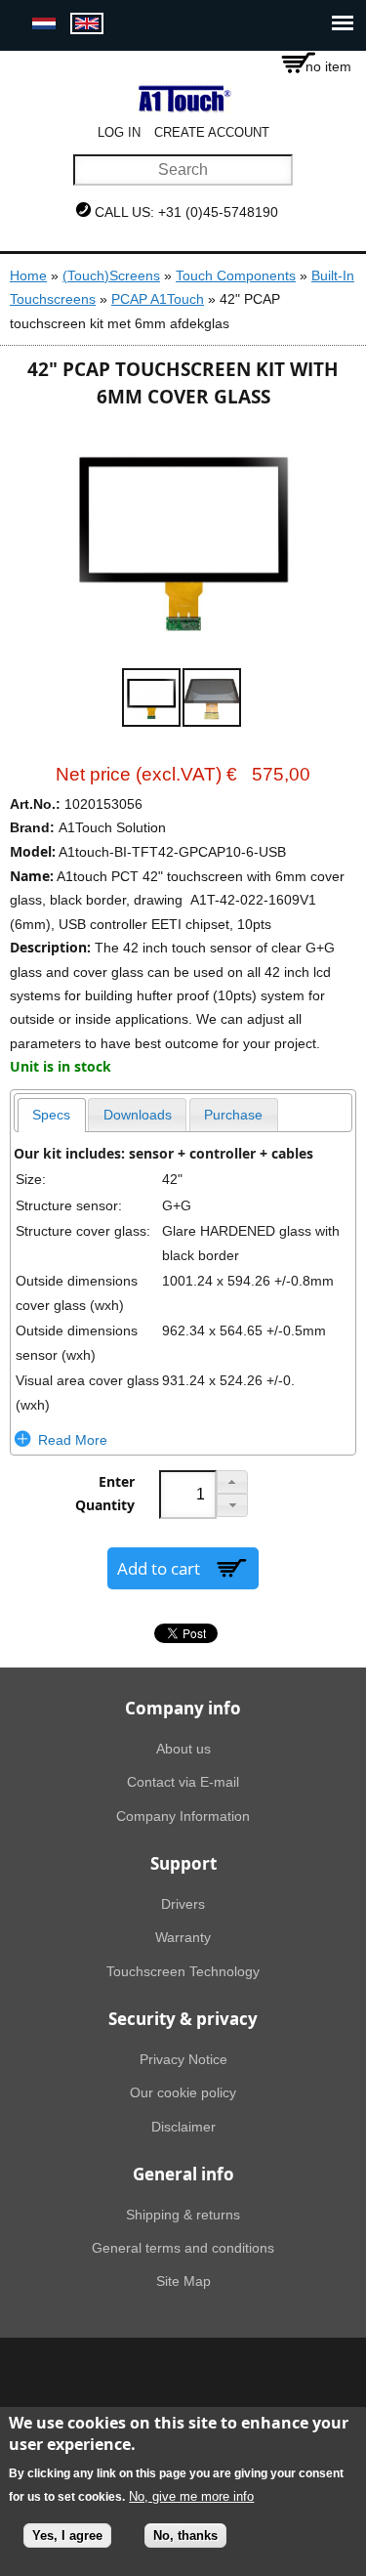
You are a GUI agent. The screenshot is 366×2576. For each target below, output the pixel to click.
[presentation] (52, 1115)
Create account (212, 132)
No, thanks (185, 2535)
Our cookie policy (183, 2092)
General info (183, 2174)
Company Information (183, 1816)
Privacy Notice (183, 2059)
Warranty (183, 1937)
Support (183, 1863)
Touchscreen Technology (183, 1971)
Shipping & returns (183, 2215)
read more (73, 1440)
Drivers (183, 1904)
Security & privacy (183, 2019)
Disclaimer (183, 2127)
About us (183, 1749)
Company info (183, 1708)
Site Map (183, 2281)
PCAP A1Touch (158, 299)
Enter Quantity (105, 1494)
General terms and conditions (183, 2248)
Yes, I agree (67, 2535)
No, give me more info (191, 2496)
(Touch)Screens (111, 275)
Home (28, 275)
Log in (119, 132)
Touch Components (236, 275)
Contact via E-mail (183, 1782)
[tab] (52, 1115)
